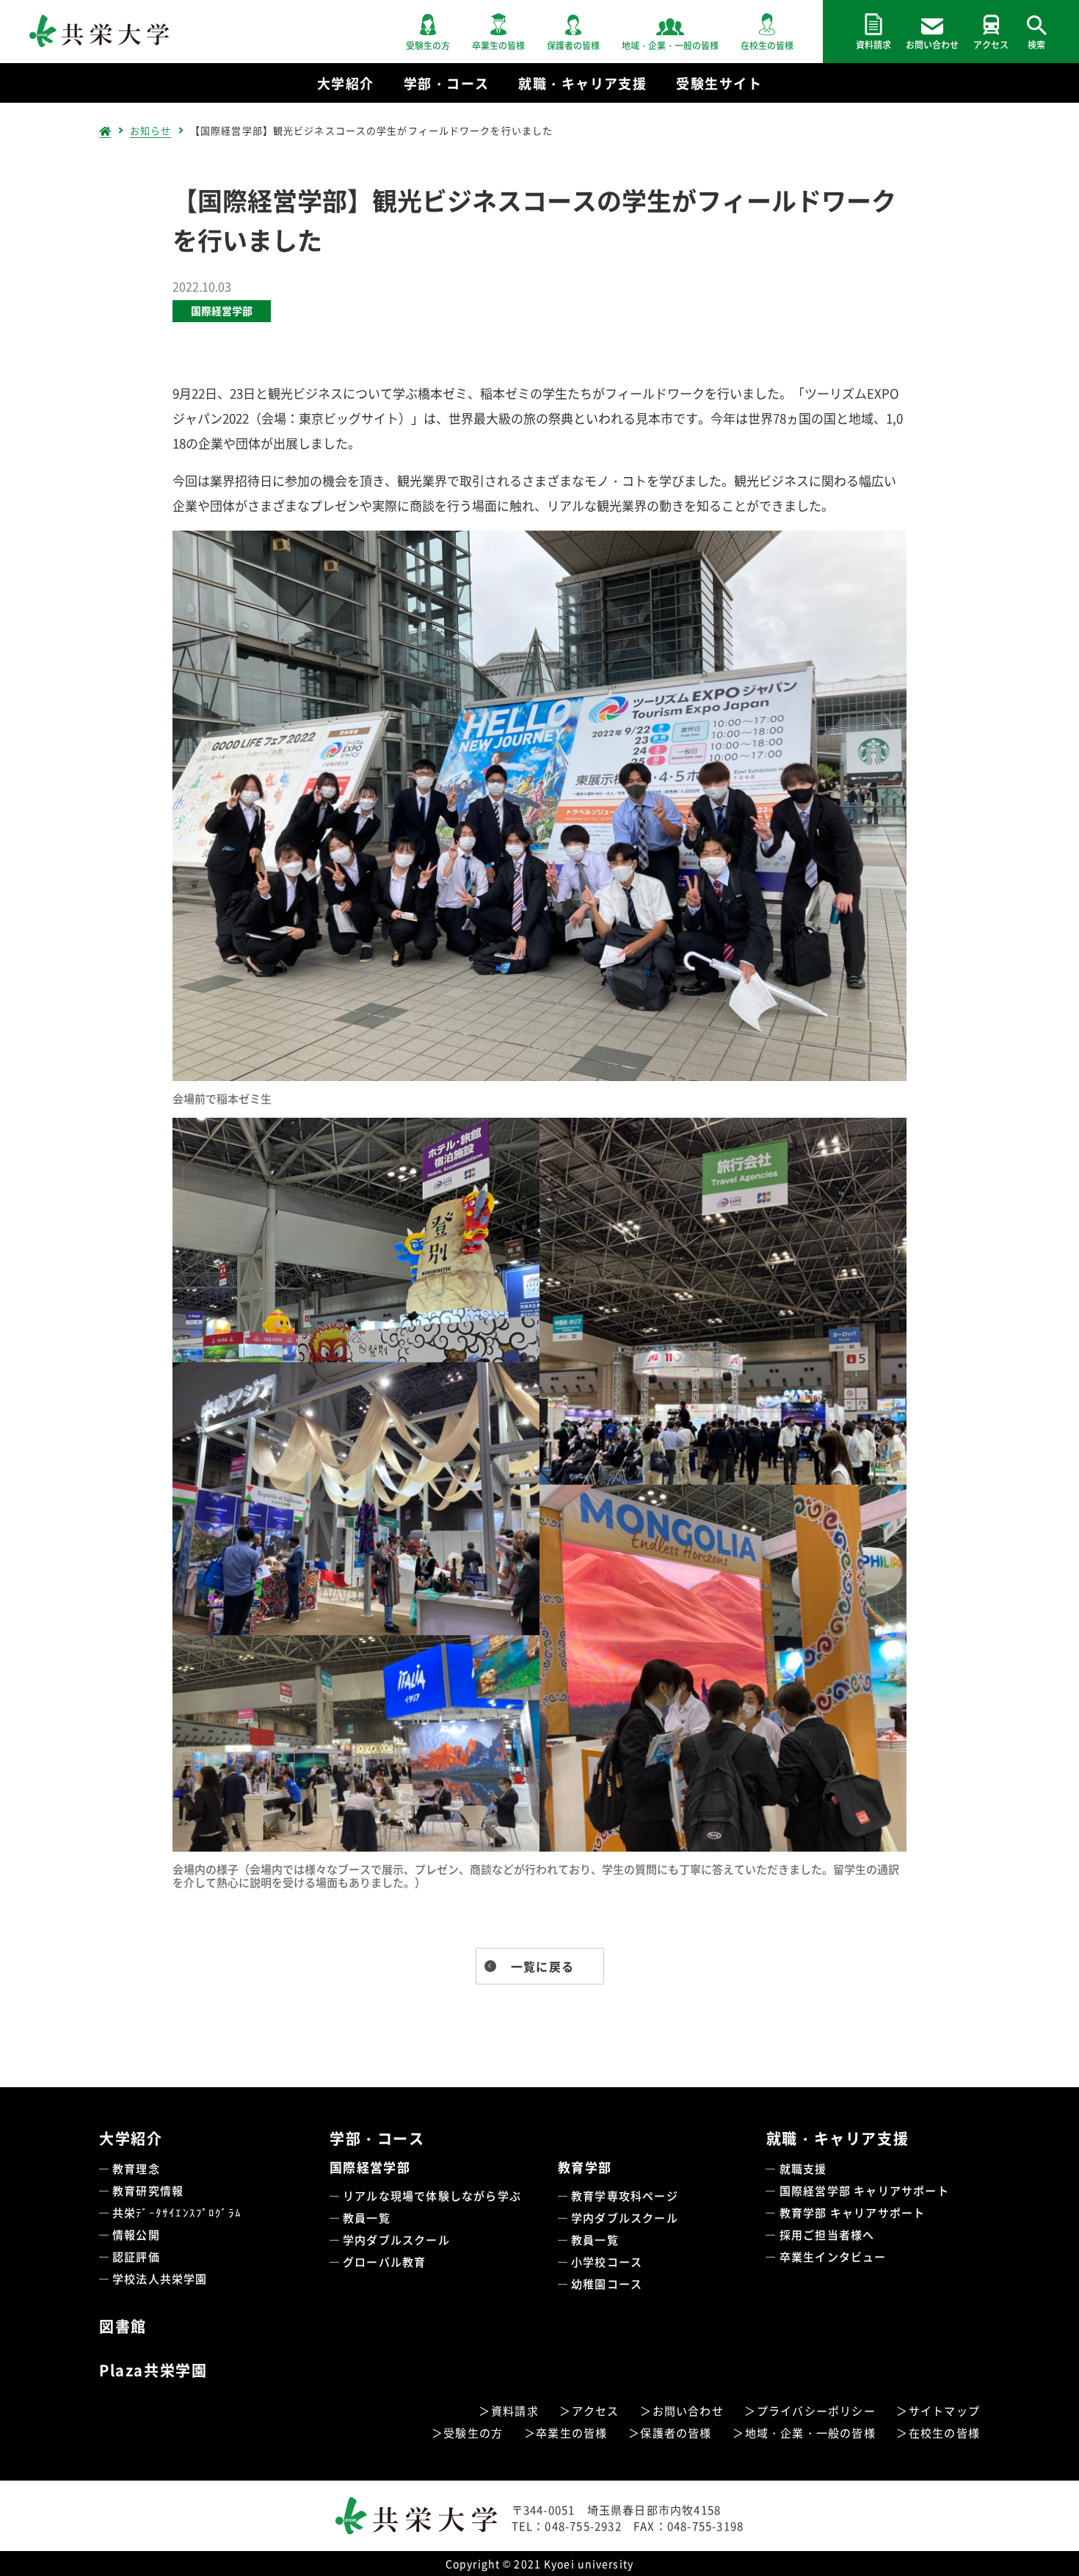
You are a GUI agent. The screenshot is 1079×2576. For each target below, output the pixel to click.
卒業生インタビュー (833, 2256)
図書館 (123, 2326)
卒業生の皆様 (571, 2433)
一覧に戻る (542, 1966)
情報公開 (136, 2234)
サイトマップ (944, 2411)
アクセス (596, 2411)
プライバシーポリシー (816, 2411)
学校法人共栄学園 (160, 2278)
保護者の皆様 (676, 2433)
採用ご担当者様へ (827, 2234)
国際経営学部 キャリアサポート (864, 2190)
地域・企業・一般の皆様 (810, 2433)
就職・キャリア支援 (838, 2138)
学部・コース (377, 2138)
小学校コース (607, 2262)
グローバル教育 (384, 2262)
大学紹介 (131, 2138)
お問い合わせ (688, 2411)
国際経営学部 (222, 310)
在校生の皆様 (944, 2433)
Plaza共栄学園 (153, 2370)
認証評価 (136, 2256)
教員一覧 (367, 2217)
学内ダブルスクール (396, 2240)
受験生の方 (473, 2433)
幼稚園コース (607, 2284)
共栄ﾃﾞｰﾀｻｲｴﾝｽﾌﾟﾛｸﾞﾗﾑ (177, 2212)
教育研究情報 (148, 2190)
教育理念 (136, 2168)
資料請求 (515, 2411)
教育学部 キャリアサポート (853, 2212)
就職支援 (803, 2168)
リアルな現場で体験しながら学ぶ (432, 2195)
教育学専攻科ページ (625, 2195)
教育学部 (585, 2167)
